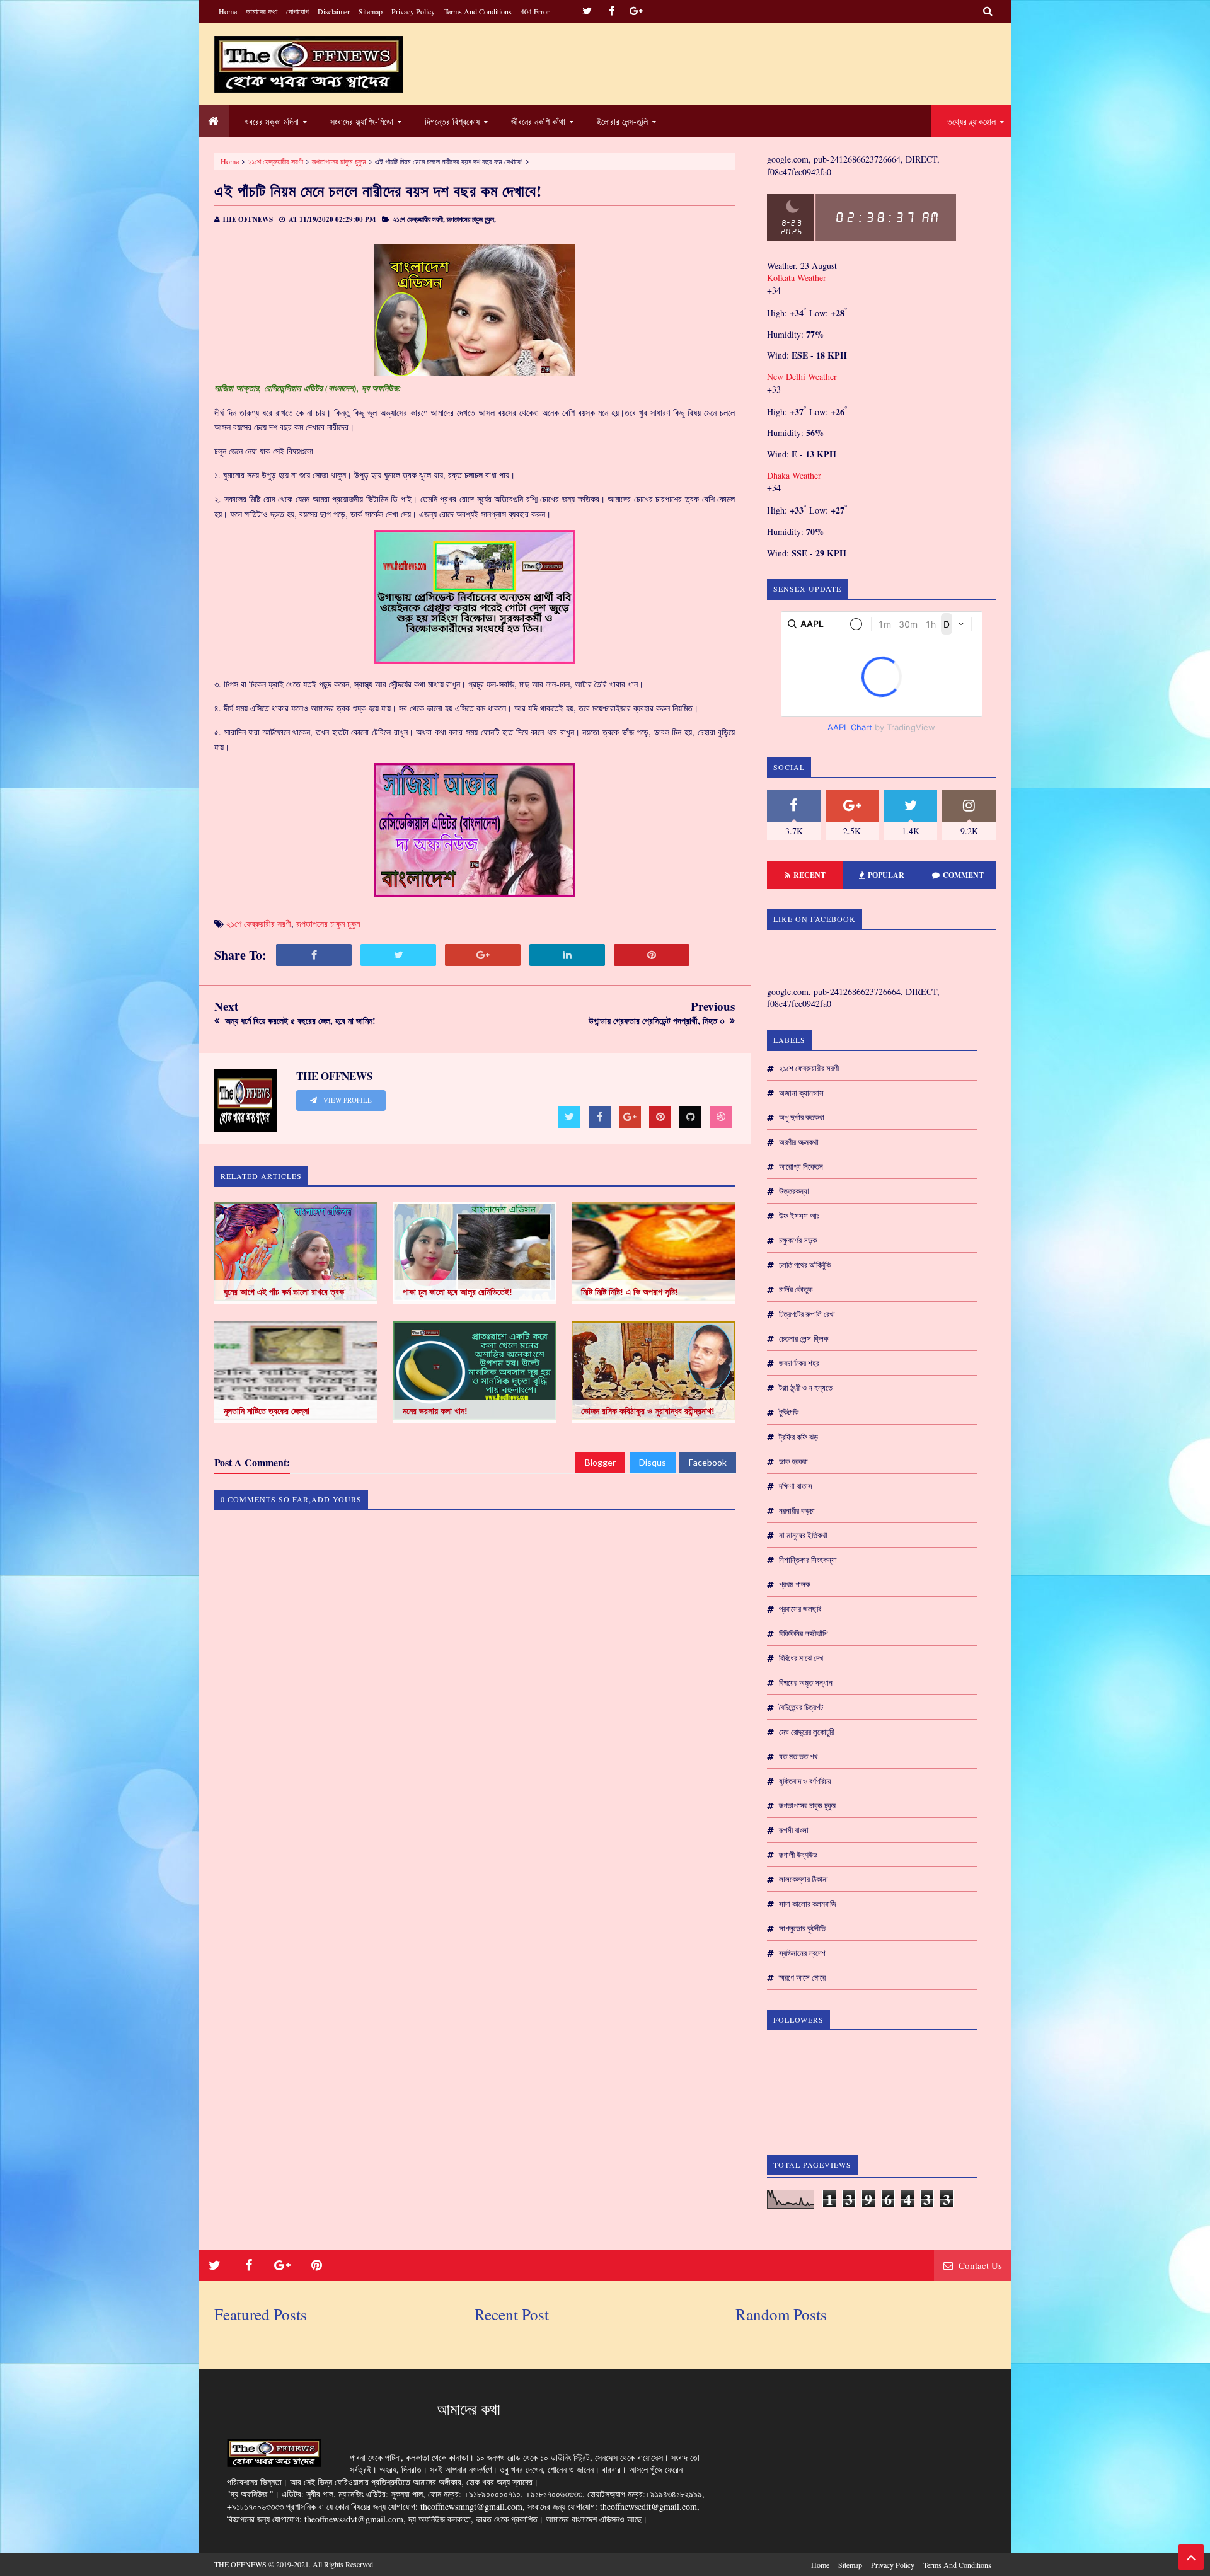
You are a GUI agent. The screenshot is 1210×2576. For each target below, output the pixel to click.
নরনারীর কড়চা (797, 1510)
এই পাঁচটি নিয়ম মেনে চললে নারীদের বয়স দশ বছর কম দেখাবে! (378, 191)
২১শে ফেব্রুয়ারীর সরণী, (419, 219)
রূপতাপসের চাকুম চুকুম (339, 161)
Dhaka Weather (794, 475)
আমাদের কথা (262, 11)
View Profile (347, 1100)
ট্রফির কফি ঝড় (798, 1437)
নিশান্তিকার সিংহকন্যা (808, 1560)
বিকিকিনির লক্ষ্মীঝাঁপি (803, 1633)
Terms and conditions (478, 11)
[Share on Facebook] (314, 955)
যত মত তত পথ (798, 1756)
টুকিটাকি (789, 1412)
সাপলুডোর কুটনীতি (802, 1928)
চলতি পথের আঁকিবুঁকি (805, 1265)
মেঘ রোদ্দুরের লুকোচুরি (806, 1732)
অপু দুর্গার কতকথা (802, 1117)
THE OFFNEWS (240, 2564)
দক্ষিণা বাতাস (796, 1486)
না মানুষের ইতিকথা (803, 1535)
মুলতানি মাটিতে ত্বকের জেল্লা (267, 1411)
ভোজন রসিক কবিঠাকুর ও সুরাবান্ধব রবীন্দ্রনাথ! (648, 1411)
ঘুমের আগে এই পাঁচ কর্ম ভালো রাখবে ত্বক (284, 1292)
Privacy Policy (413, 11)
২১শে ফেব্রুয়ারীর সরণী (275, 161)
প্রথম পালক (794, 1584)
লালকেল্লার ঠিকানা (804, 1879)
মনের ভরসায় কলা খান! (435, 1411)
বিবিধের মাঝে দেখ (801, 1658)
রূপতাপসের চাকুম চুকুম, (471, 219)
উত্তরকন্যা (794, 1191)
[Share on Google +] (483, 955)
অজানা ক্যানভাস (801, 1093)
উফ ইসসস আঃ (799, 1216)
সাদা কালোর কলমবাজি (808, 1904)
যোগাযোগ (297, 11)
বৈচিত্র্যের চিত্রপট (801, 1707)
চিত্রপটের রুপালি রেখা (807, 1314)
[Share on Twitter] (398, 955)
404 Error (535, 11)
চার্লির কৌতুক (796, 1289)
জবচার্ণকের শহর (799, 1363)
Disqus (653, 1462)
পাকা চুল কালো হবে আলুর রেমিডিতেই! (458, 1292)
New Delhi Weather (802, 377)
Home (228, 11)
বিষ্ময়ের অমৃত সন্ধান (806, 1682)
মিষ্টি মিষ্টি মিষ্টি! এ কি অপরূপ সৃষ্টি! (630, 1292)
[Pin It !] (652, 955)
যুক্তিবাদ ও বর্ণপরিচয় (805, 1781)
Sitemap (371, 11)
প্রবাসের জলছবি (800, 1609)
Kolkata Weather (798, 278)
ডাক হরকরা (793, 1461)
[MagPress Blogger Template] (309, 64)
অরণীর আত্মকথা (799, 1142)
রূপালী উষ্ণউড (798, 1854)
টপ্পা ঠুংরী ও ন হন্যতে (806, 1388)
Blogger (600, 1462)
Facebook (708, 1462)
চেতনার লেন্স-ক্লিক (804, 1338)
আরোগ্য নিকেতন (801, 1166)
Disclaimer (334, 11)
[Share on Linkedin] (567, 955)
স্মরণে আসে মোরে (802, 1977)
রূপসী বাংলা (794, 1830)
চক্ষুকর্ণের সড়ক (798, 1240)
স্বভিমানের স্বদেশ (802, 1953)
